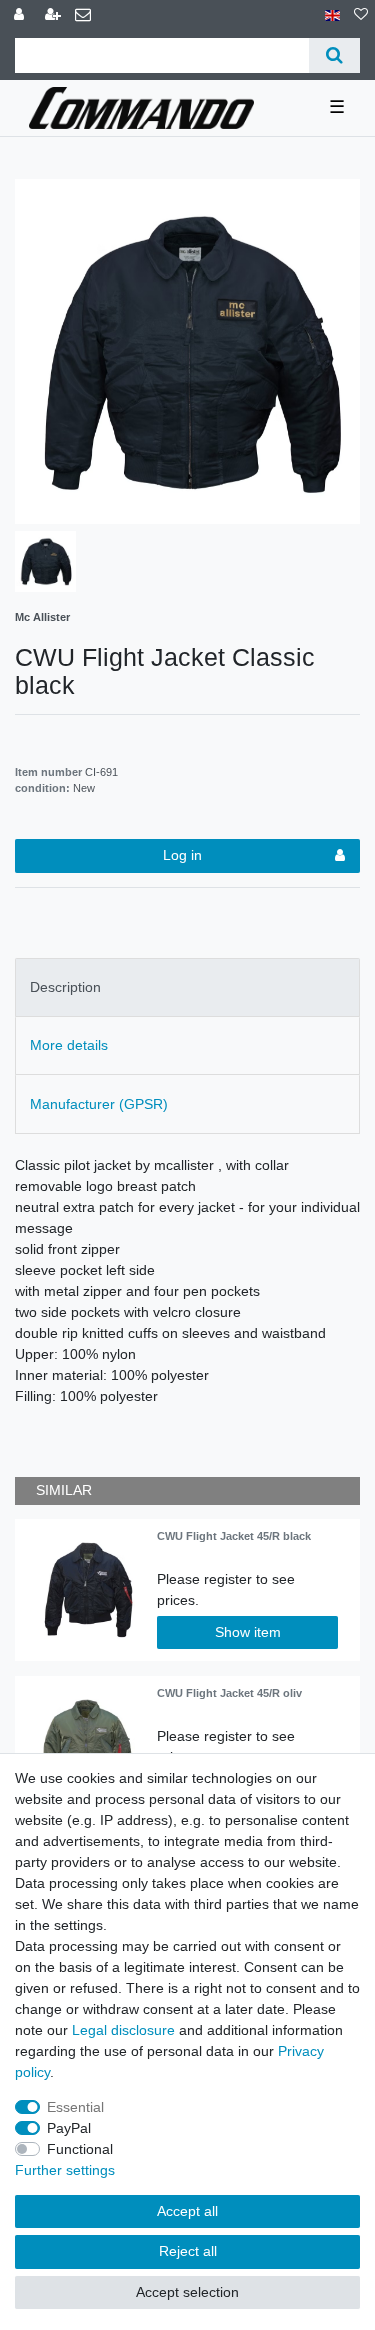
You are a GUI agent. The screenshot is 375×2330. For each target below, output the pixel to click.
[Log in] (21, 15)
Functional (80, 2149)
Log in (182, 855)
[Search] (334, 55)
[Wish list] (361, 15)
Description (65, 987)
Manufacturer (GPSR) (99, 1104)
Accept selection (187, 2292)
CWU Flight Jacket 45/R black (234, 1536)
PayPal (69, 2128)
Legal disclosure (123, 2030)
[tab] (187, 987)
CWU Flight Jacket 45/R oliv (229, 1693)
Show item (248, 1632)
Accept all (187, 2211)
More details (69, 1045)
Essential (75, 2107)
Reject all (188, 2251)
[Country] (332, 15)
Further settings (65, 2170)
